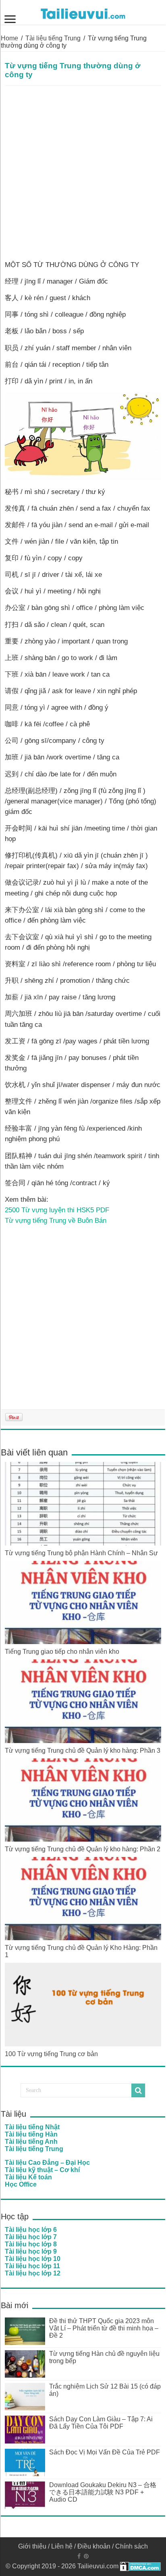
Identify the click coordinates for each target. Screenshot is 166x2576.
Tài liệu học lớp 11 (32, 2266)
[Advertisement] (83, 173)
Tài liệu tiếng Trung (53, 38)
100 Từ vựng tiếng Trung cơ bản (51, 2054)
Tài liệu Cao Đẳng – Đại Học (47, 2163)
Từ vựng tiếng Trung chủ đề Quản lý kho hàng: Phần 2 (83, 1849)
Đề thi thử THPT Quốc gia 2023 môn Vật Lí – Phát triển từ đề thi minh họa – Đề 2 (104, 2328)
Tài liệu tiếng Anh (31, 2142)
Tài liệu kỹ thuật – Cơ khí (42, 2170)
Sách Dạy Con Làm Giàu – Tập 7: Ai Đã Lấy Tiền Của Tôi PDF (101, 2423)
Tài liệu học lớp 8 (31, 2244)
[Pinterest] (86, 2556)
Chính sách (132, 2546)
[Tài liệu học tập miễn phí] (83, 12)
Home (9, 38)
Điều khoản (94, 2546)
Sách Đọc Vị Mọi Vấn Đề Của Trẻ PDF (105, 2452)
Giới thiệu (32, 2546)
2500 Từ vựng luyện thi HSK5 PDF (57, 1210)
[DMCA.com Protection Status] (140, 2566)
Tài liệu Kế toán (28, 2177)
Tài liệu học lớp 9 (31, 2251)
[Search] (138, 2090)
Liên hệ (62, 2546)
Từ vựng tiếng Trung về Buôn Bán (56, 1220)
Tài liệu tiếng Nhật (32, 2127)
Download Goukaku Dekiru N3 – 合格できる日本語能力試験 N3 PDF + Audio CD (103, 2492)
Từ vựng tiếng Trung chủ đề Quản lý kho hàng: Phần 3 (83, 1751)
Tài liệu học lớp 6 (31, 2230)
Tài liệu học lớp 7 (31, 2237)
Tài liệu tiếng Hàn (31, 2134)
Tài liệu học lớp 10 (33, 2259)
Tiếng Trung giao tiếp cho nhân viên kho (62, 1652)
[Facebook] (79, 2556)
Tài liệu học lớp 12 (33, 2273)
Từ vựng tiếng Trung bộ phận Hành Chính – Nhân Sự (81, 1553)
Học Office (21, 2184)
